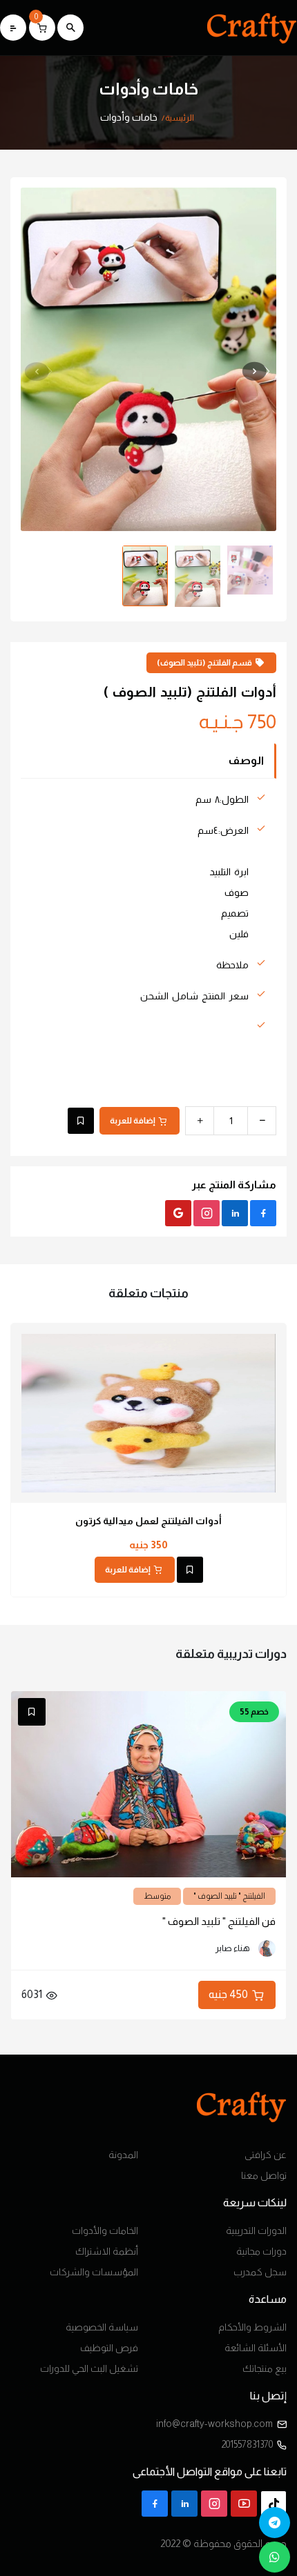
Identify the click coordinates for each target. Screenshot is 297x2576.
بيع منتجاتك (265, 2368)
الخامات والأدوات (105, 2230)
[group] (148, 326)
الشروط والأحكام (252, 2327)
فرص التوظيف (109, 2348)
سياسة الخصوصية (102, 2327)
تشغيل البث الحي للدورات (89, 2368)
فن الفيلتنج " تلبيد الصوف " (219, 1921)
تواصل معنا (264, 2175)
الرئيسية (180, 118)
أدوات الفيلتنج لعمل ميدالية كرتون (148, 1521)
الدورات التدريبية (256, 2230)
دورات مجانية (261, 2251)
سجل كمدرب (260, 2272)
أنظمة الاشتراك (107, 2251)
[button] (40, 371)
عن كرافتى (266, 2155)
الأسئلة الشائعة (256, 2348)
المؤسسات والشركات (94, 2272)
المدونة (123, 2155)
